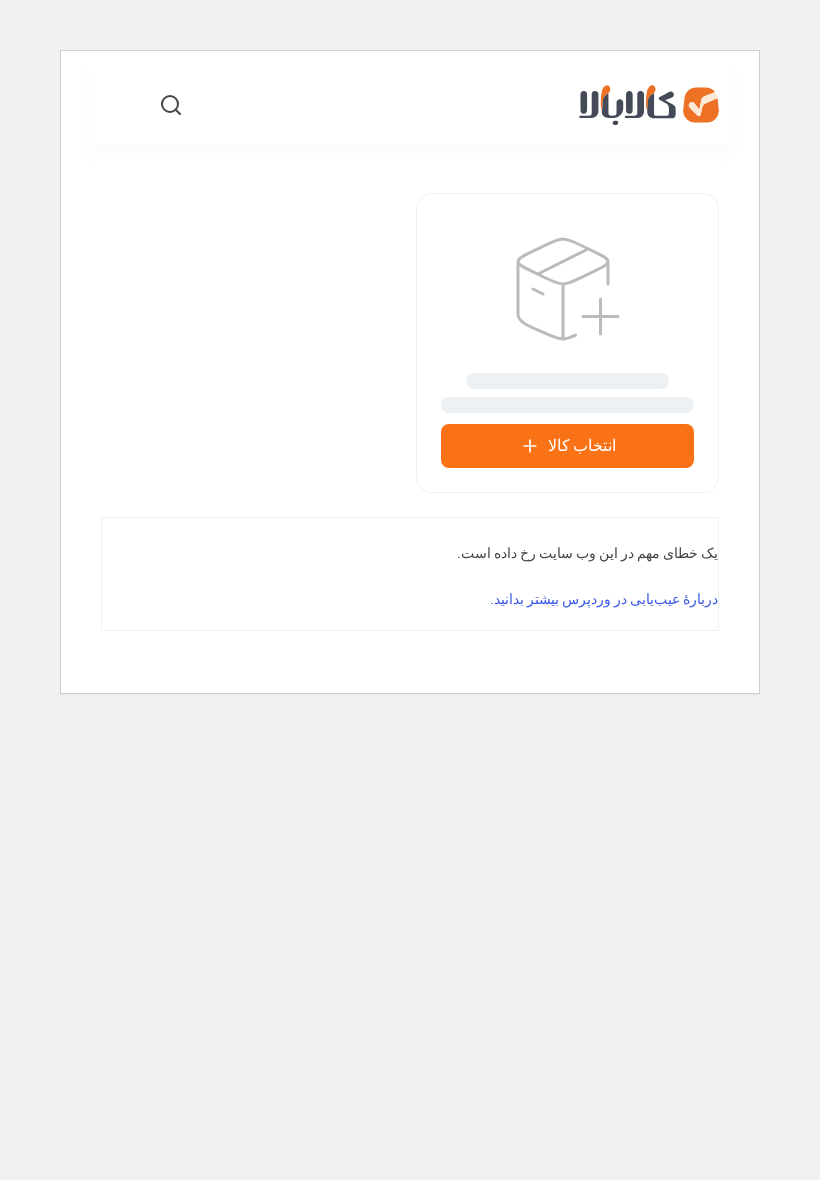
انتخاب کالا (582, 445)
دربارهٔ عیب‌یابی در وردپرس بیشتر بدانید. (604, 599)
